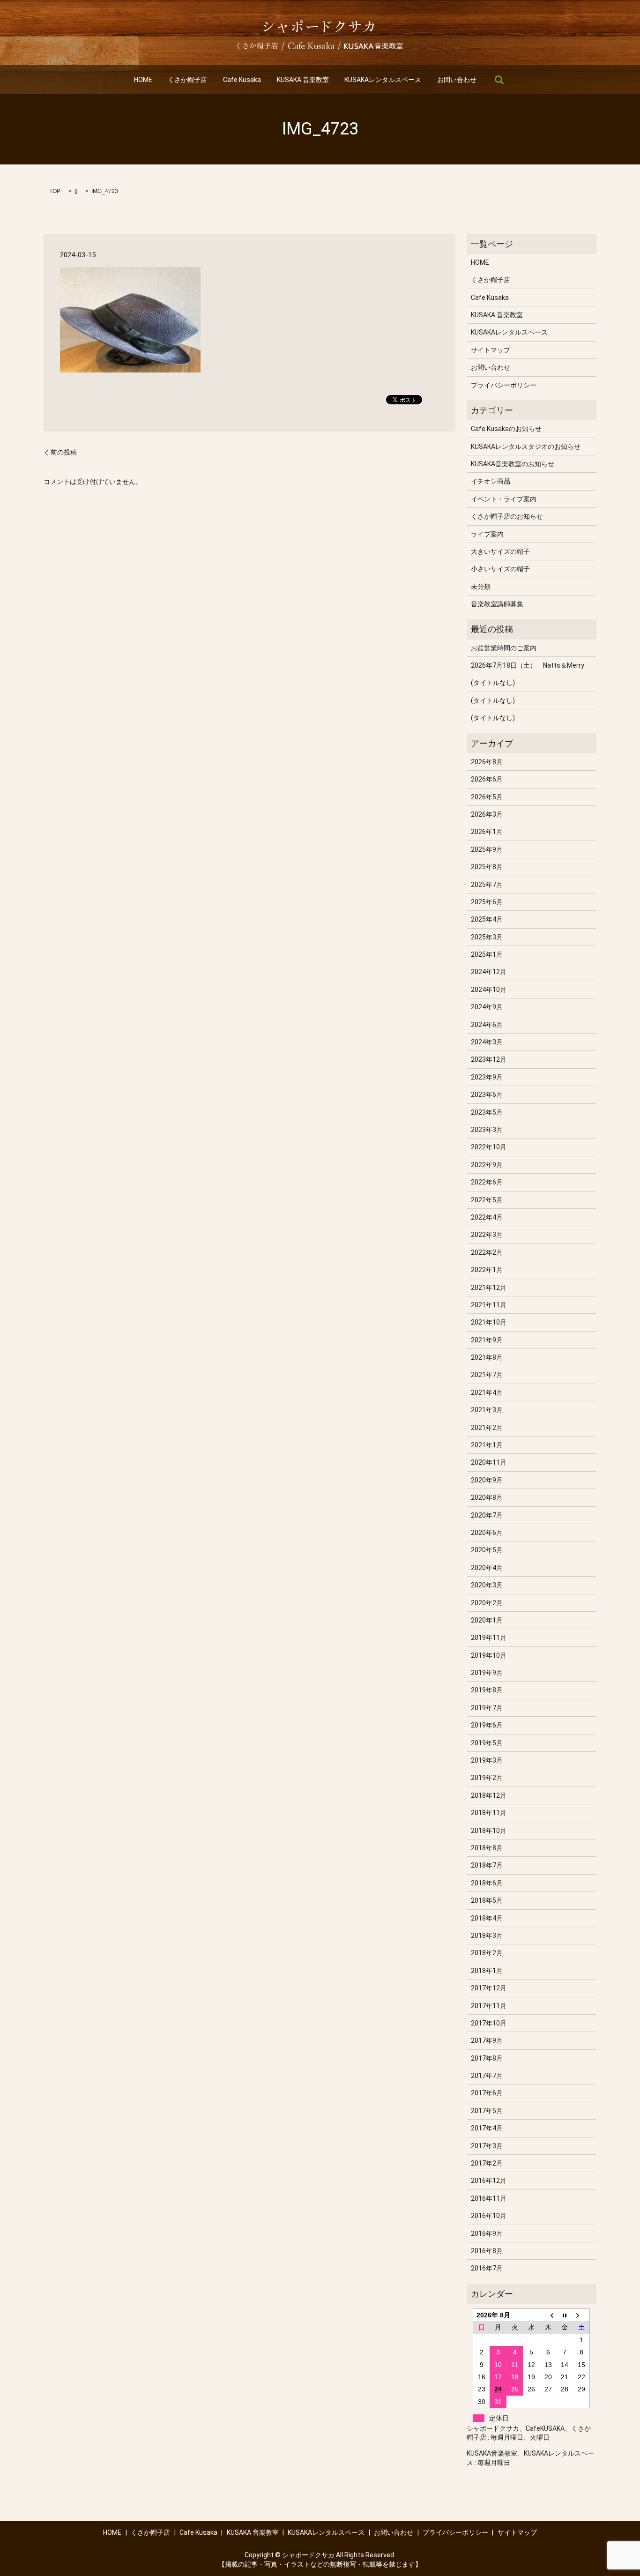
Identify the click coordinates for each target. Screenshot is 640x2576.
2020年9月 (487, 1480)
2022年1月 (487, 1270)
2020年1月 (487, 1620)
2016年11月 (489, 2198)
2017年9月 (487, 2040)
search (499, 80)
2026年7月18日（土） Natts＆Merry (528, 665)
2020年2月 (487, 1603)
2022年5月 (487, 1200)
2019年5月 (487, 1743)
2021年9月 (487, 1340)
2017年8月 (487, 2058)
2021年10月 (489, 1322)
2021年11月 (489, 1305)
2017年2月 (487, 2163)
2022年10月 (489, 1147)
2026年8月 (487, 762)
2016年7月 (487, 2268)
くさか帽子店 (187, 80)
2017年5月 (487, 2111)
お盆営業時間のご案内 (504, 648)
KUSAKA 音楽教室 (303, 80)
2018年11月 (489, 1813)
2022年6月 (487, 1182)
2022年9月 (487, 1165)
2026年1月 (487, 832)
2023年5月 (487, 1112)
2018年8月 (487, 1848)
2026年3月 (487, 814)
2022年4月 (487, 1217)
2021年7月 (487, 1375)
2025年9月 (487, 849)
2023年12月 (489, 1059)
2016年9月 (487, 2234)
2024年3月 (487, 1042)
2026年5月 (487, 797)
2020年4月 (487, 1568)
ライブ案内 (487, 534)
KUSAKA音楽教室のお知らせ (513, 464)
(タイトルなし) (493, 683)
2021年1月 (487, 1445)
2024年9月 (487, 1007)
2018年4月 (487, 1918)
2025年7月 (487, 885)
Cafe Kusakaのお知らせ (506, 429)
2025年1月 (487, 954)
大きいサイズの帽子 (500, 551)
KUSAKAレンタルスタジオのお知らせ (526, 447)
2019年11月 (489, 1638)
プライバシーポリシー (504, 385)
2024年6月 (487, 1025)
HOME (143, 80)
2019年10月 (489, 1655)
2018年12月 (489, 1795)
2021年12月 (489, 1288)
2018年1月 (487, 1971)
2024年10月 (489, 990)
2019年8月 (487, 1690)
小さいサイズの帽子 (500, 569)
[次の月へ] (581, 2315)
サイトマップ (491, 350)
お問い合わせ (457, 80)
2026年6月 (487, 779)
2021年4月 (487, 1392)
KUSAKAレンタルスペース (383, 80)
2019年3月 (487, 1760)
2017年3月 (487, 2146)
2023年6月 (487, 1094)
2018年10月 (489, 1831)
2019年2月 (487, 1778)
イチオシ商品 (491, 481)
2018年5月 (487, 1900)
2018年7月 (487, 1865)
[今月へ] (565, 2315)
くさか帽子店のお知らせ (507, 516)
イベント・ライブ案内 (504, 499)
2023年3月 (487, 1130)
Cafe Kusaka (242, 80)
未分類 (481, 587)
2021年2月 (487, 1428)
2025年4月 (487, 919)
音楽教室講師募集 (497, 604)
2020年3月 (487, 1585)
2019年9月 (487, 1673)
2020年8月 (487, 1497)
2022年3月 (487, 1235)
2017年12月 (489, 1988)
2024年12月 (489, 972)
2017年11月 (489, 2006)
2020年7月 (487, 1515)
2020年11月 (489, 1462)
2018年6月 (487, 1883)
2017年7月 (487, 2076)
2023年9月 (487, 1077)
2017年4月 (487, 2128)
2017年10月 (489, 2023)
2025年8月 (487, 867)
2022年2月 (487, 1252)
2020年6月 (487, 1533)
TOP (55, 191)
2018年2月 (487, 1953)
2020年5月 (487, 1550)
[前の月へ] (548, 2315)
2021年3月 (487, 1410)
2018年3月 (487, 1936)
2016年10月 (489, 2216)
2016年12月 (489, 2181)
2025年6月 (487, 902)
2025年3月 (487, 937)
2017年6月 (487, 2093)
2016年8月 (487, 2251)
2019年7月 (487, 1708)
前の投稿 (64, 452)
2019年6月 (487, 1725)
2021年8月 (487, 1357)
